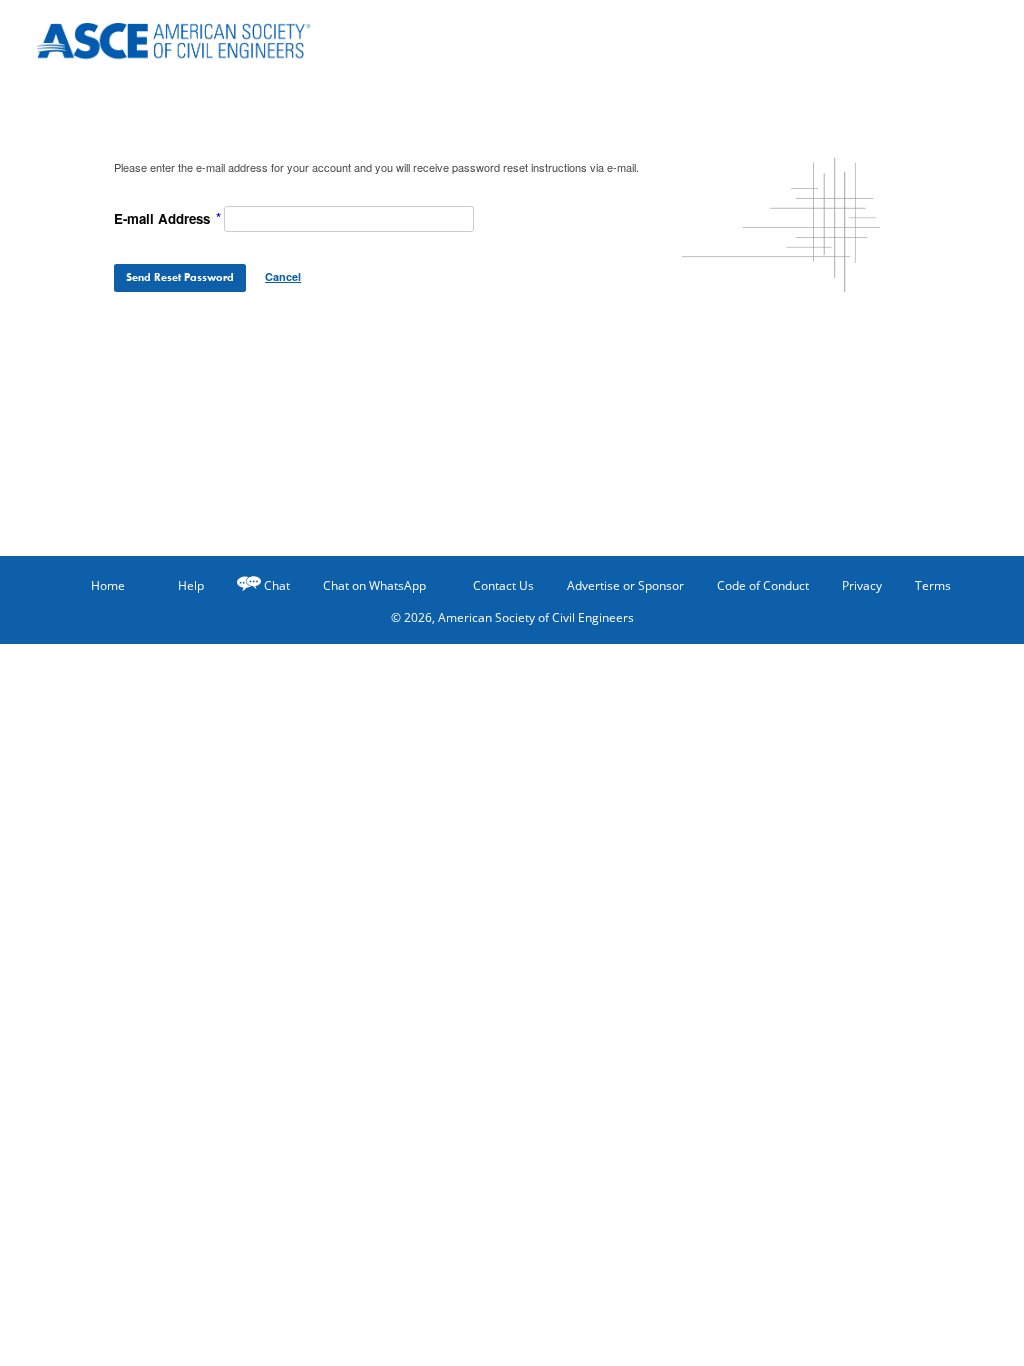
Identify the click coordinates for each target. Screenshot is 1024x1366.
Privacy (862, 585)
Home (108, 585)
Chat (277, 585)
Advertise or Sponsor (625, 585)
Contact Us (503, 585)
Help (191, 585)
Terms (933, 585)
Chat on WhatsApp (374, 585)
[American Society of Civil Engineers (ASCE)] (187, 37)
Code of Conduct (763, 585)
